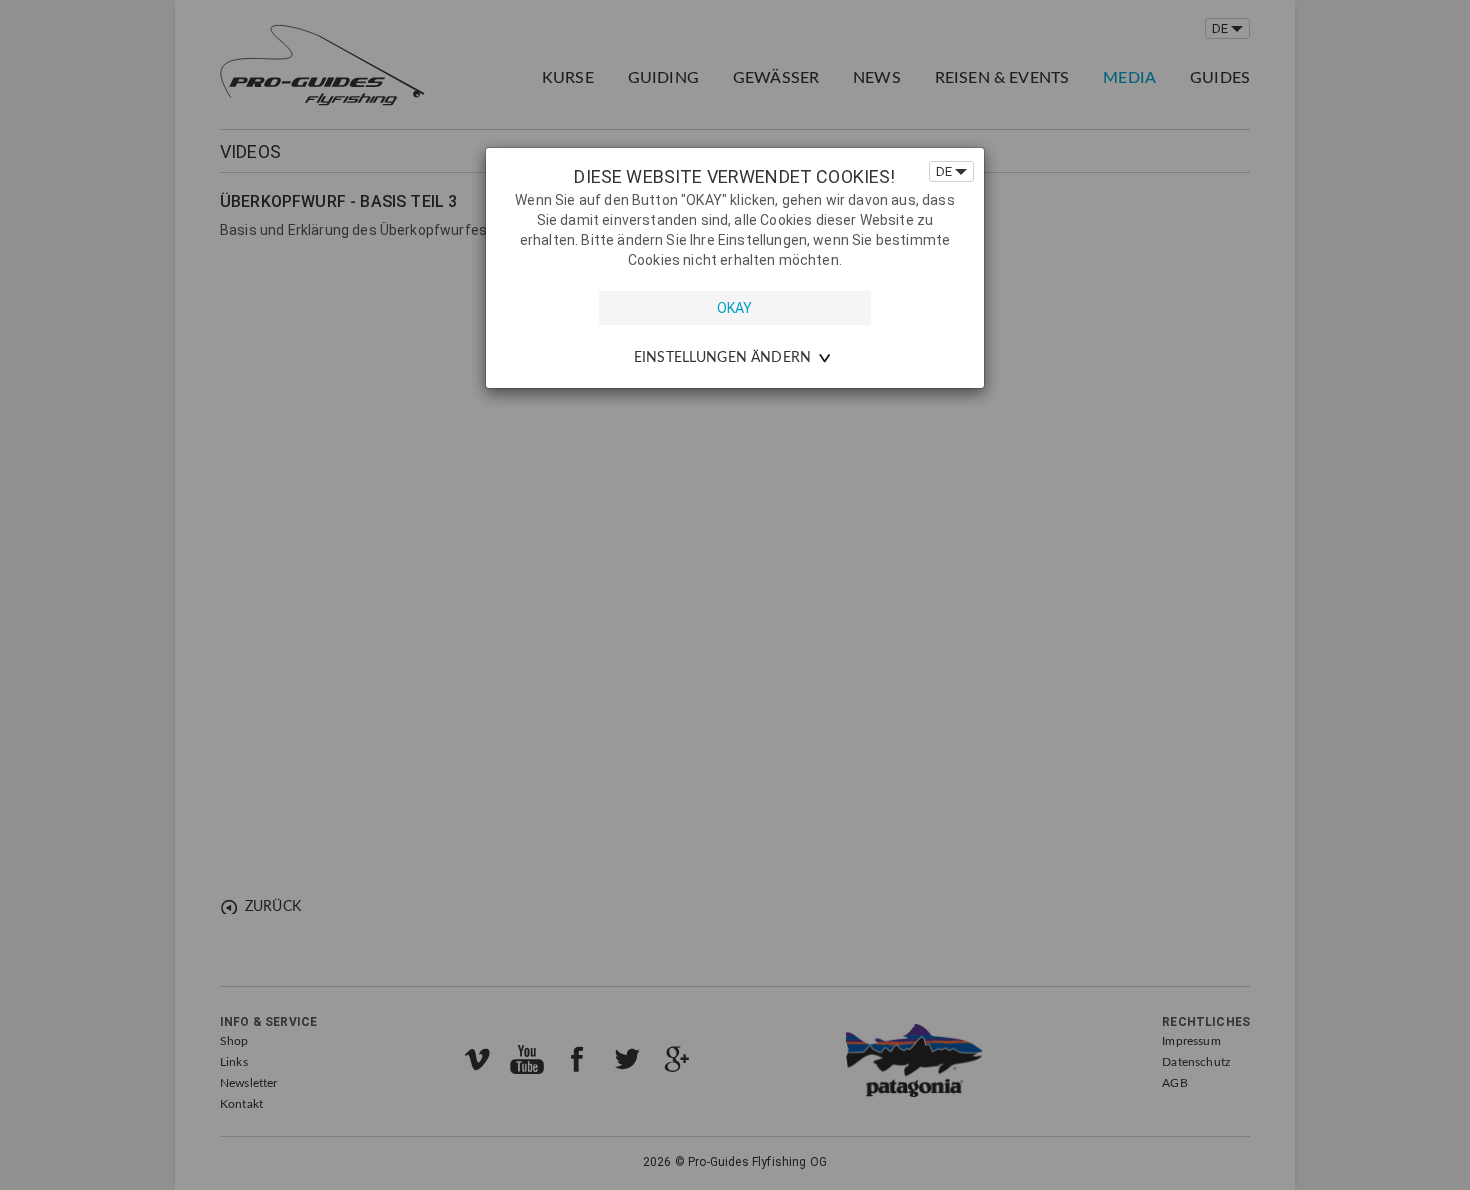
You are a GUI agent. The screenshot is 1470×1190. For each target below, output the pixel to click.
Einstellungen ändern (722, 358)
